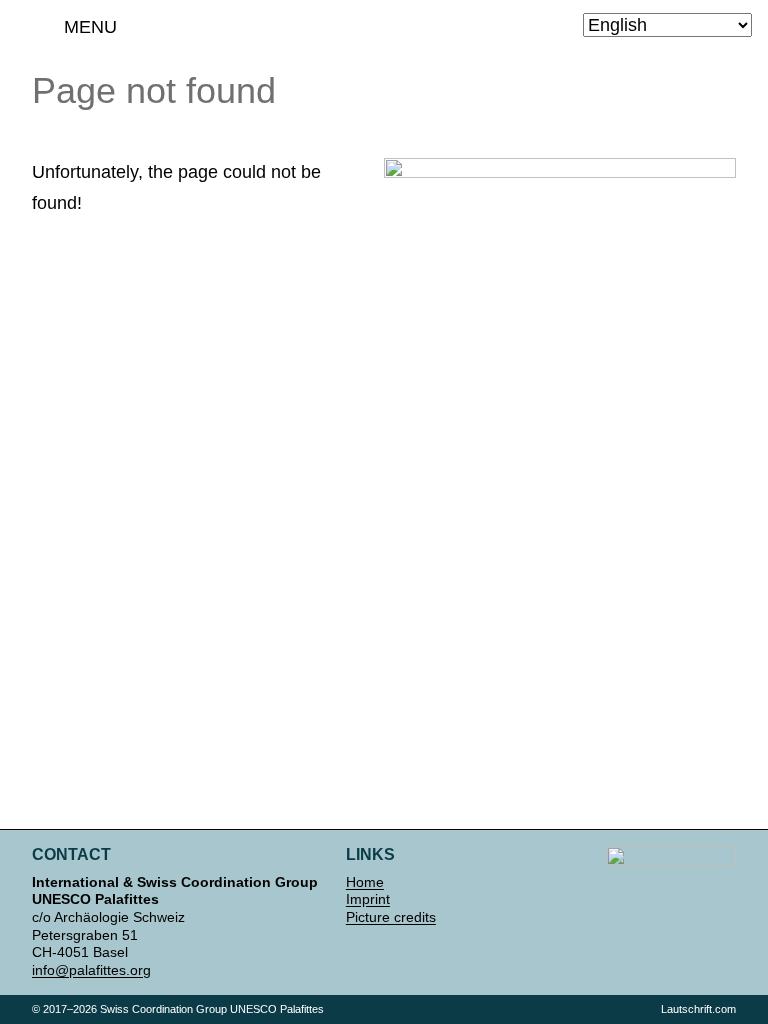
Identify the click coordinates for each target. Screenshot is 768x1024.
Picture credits (391, 917)
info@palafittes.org (91, 970)
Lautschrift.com (698, 1009)
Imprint (368, 899)
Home (365, 882)
